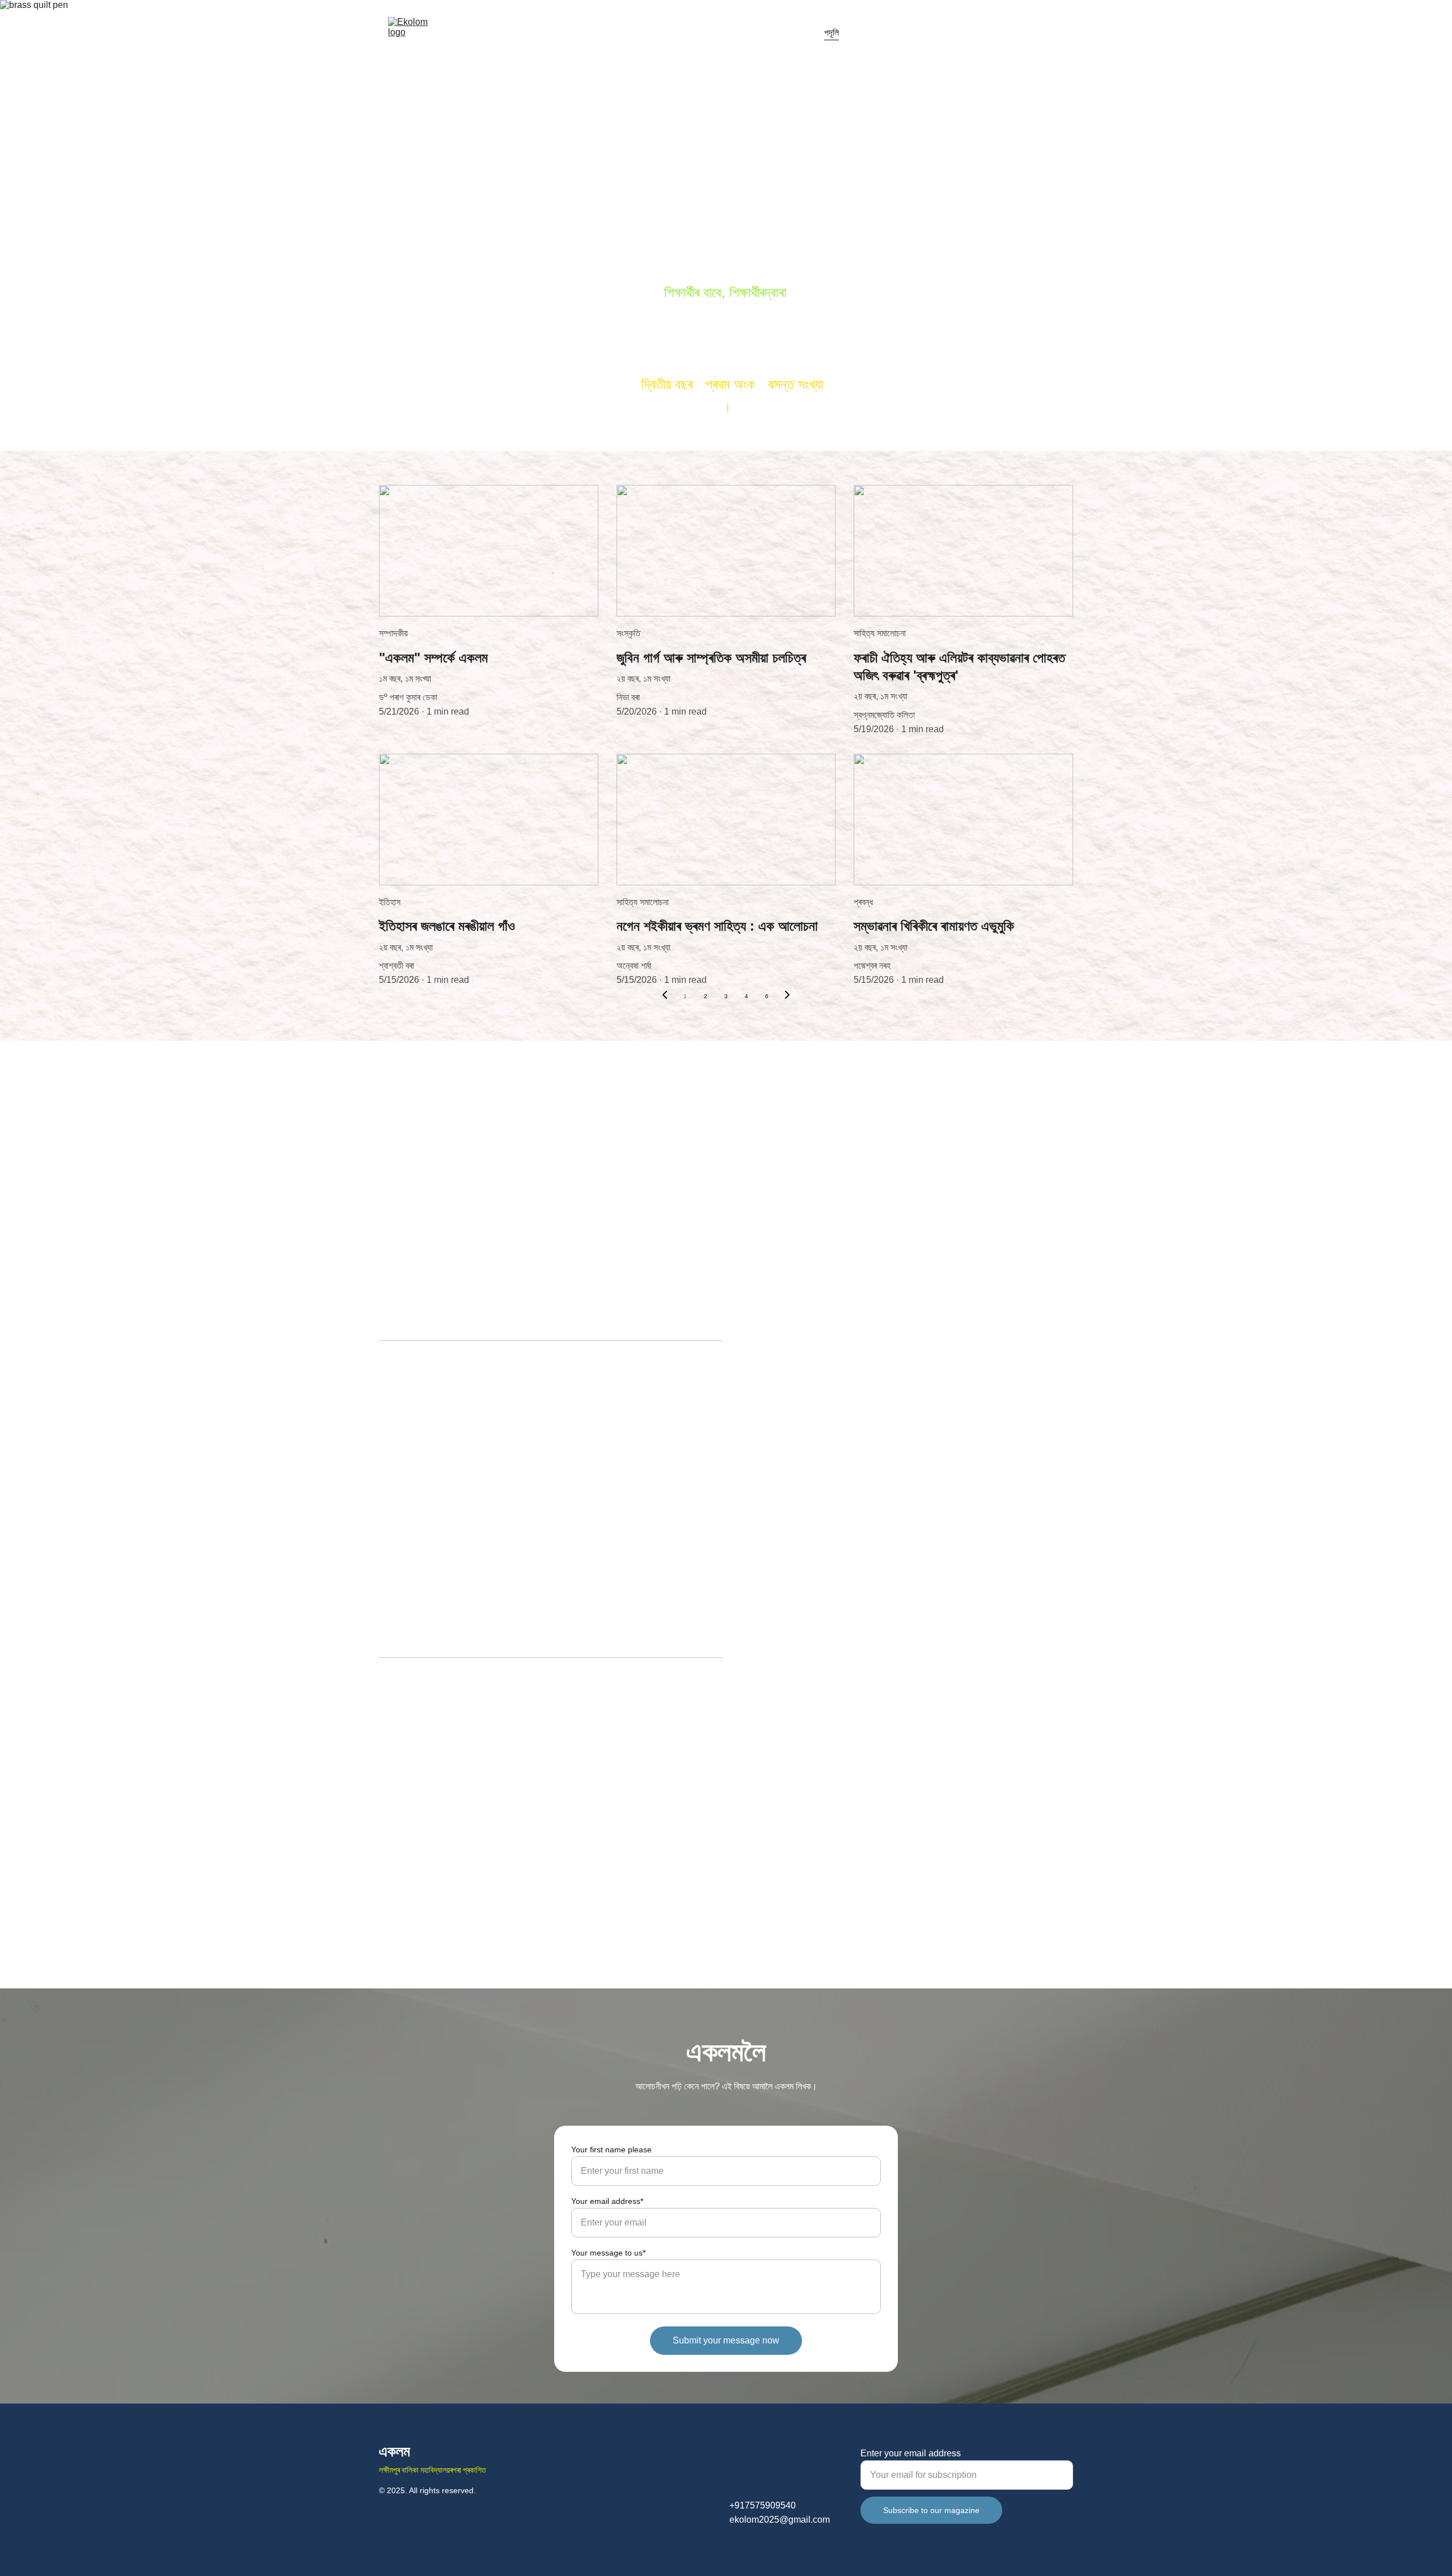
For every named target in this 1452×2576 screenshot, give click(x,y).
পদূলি (831, 33)
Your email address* (607, 2201)
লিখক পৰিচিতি (877, 33)
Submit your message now (726, 2340)
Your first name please (611, 2150)
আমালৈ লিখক (982, 33)
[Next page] (787, 996)
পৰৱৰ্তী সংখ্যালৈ (1042, 33)
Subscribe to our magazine (931, 2510)
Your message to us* (608, 2253)
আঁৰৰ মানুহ (930, 33)
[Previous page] (665, 996)
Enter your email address (911, 2453)
